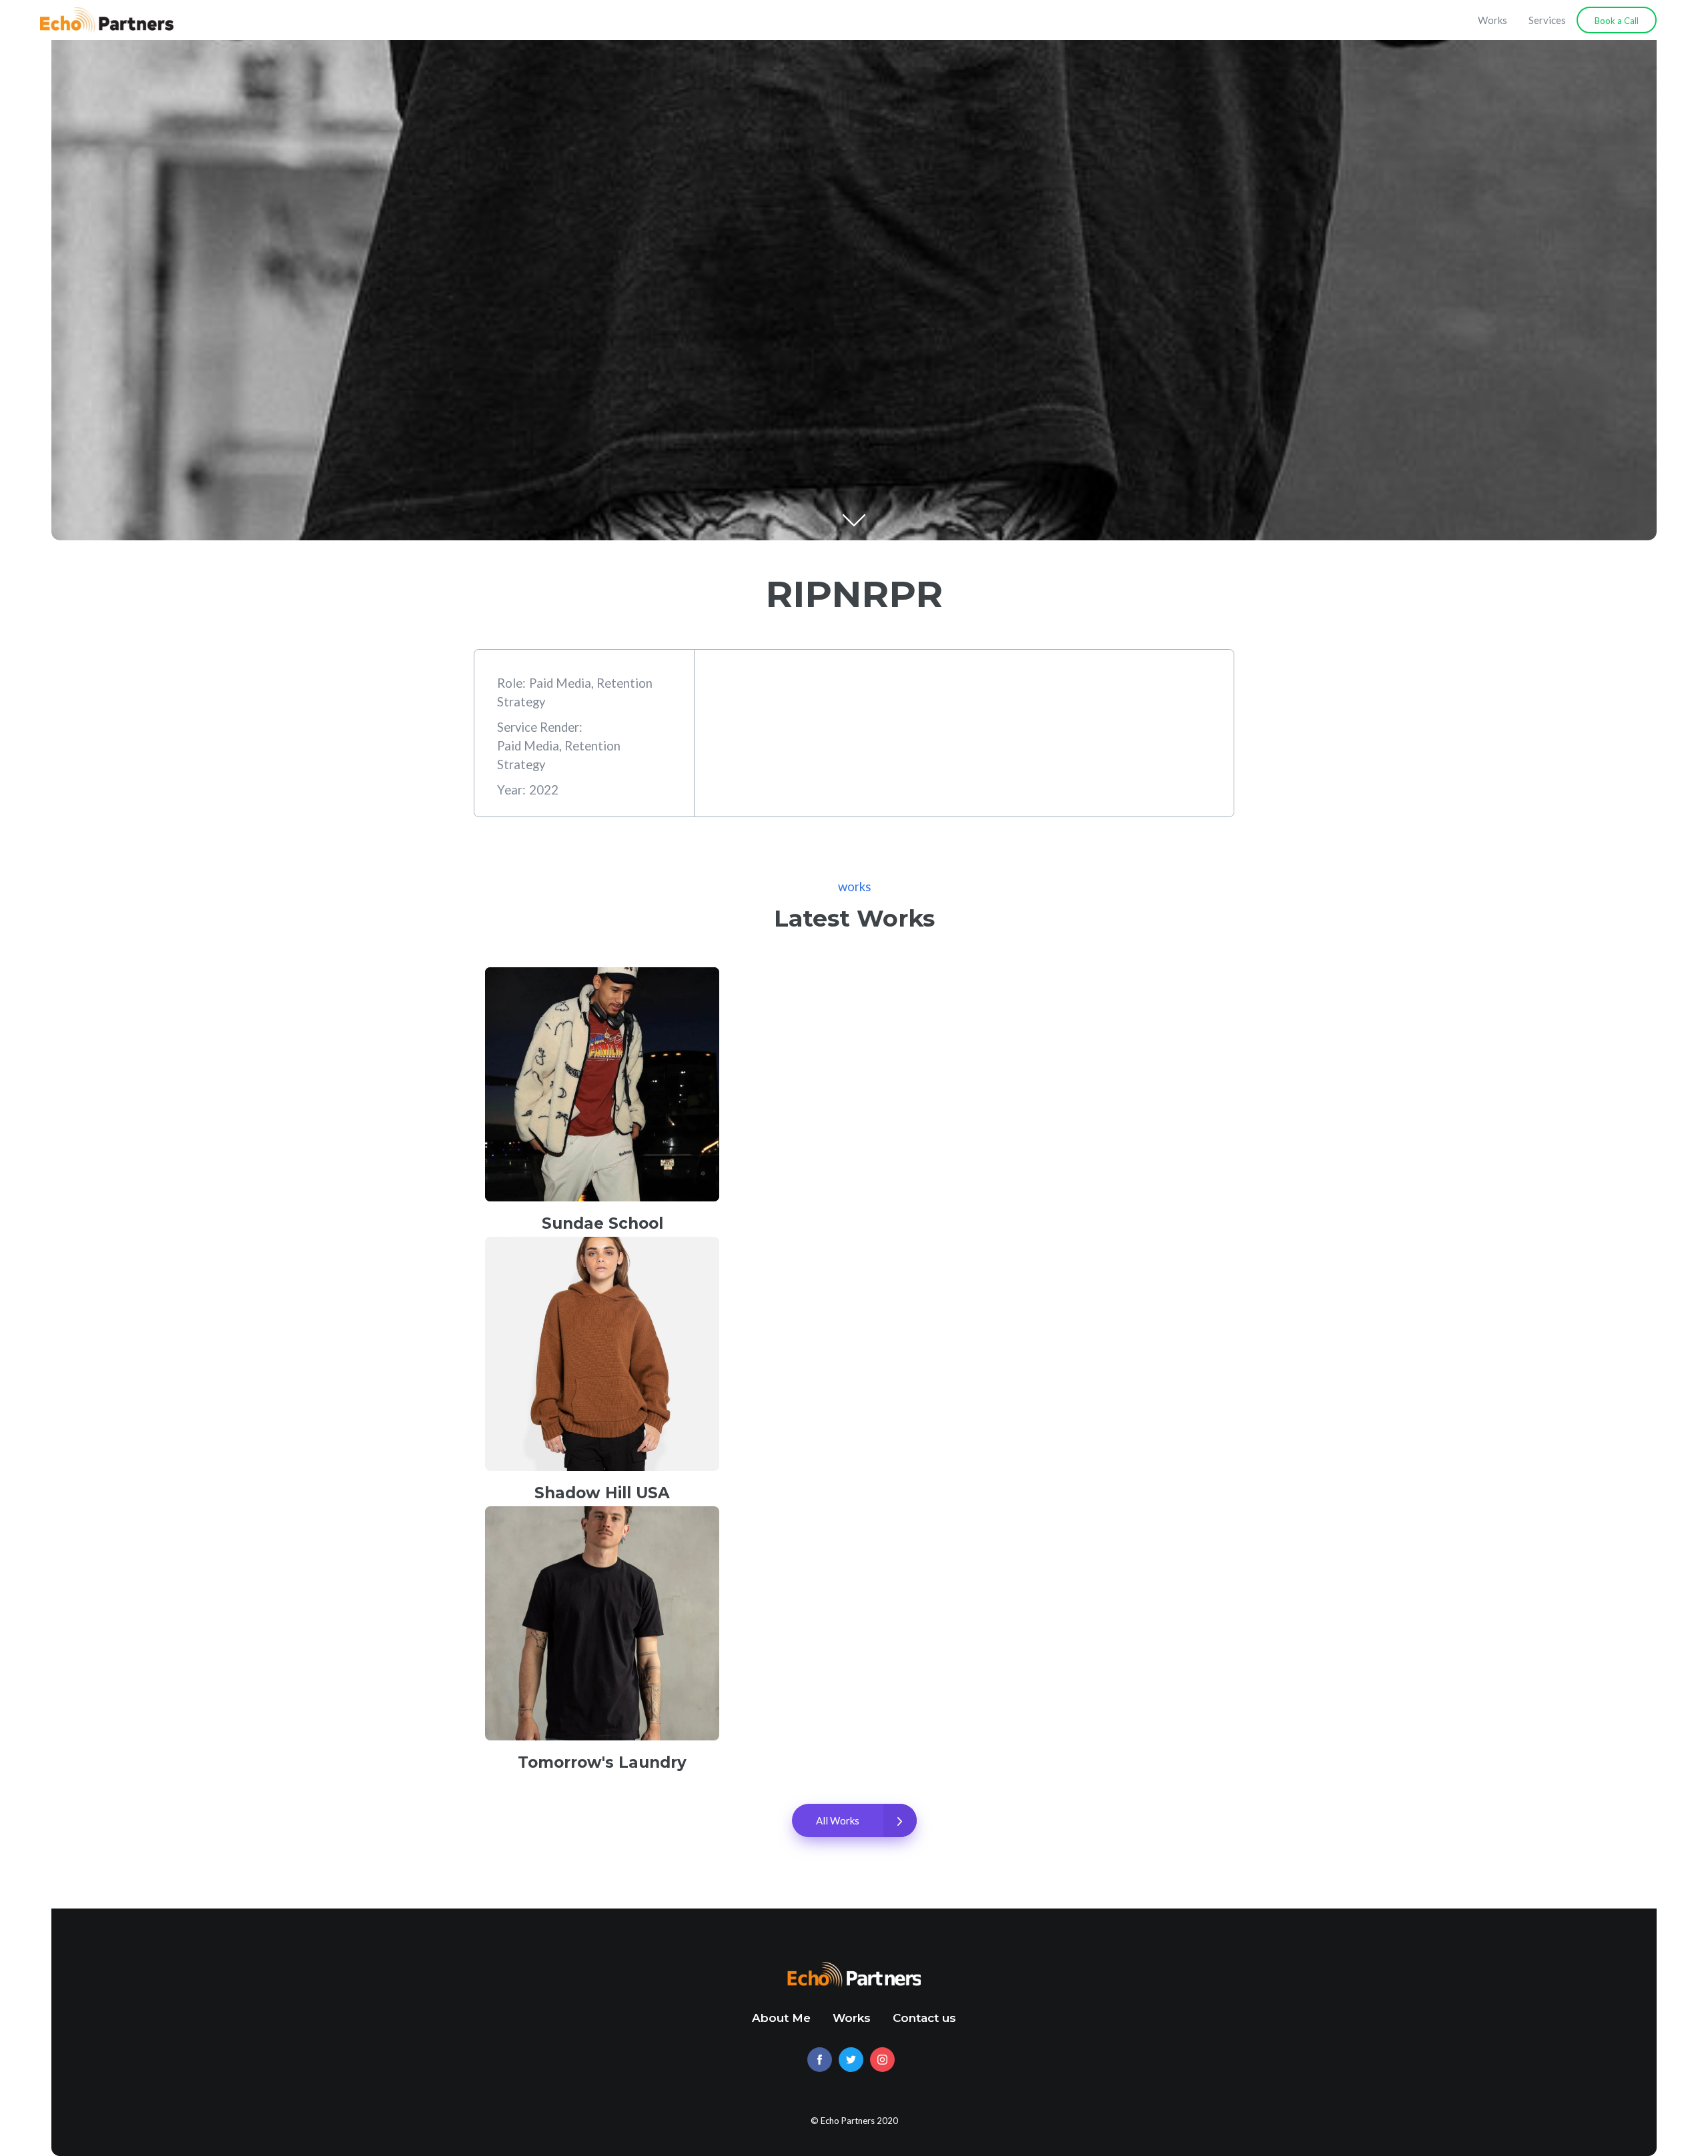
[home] (107, 20)
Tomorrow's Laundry (602, 1762)
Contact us (924, 2018)
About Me (781, 2018)
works (854, 887)
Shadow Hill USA (602, 1493)
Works (1492, 20)
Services (1547, 20)
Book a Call (1617, 21)
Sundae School (602, 1223)
